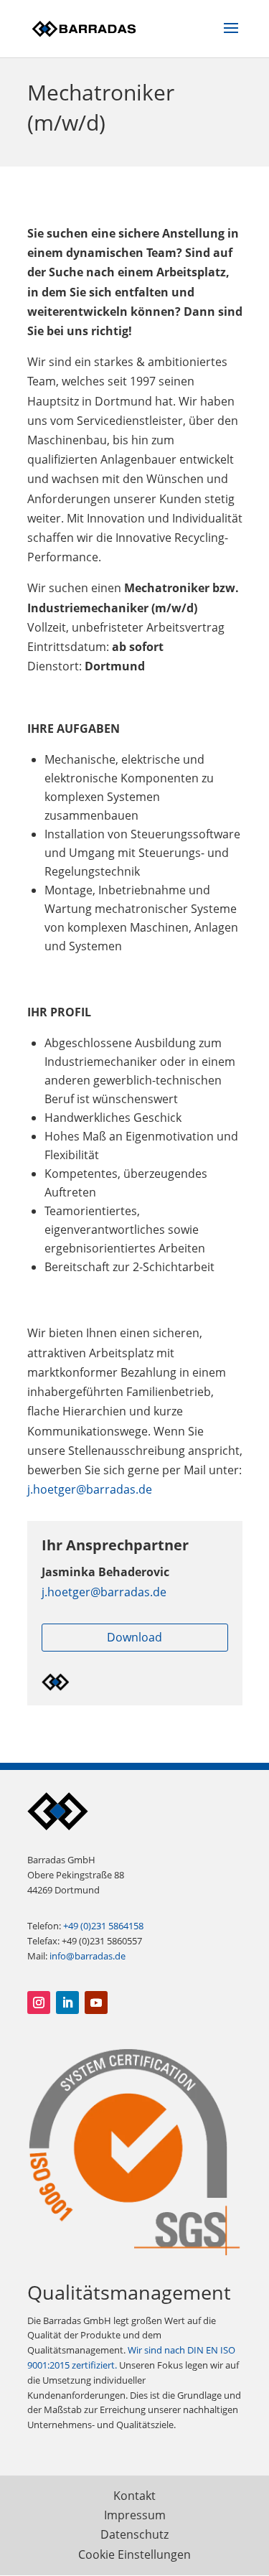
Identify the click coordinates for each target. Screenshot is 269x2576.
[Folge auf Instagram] (39, 2003)
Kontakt (134, 2496)
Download (134, 1637)
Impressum (135, 2515)
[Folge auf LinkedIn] (67, 2003)
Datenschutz (134, 2534)
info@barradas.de (88, 1956)
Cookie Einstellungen (134, 2554)
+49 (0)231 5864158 (103, 1926)
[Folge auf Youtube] (96, 2003)
